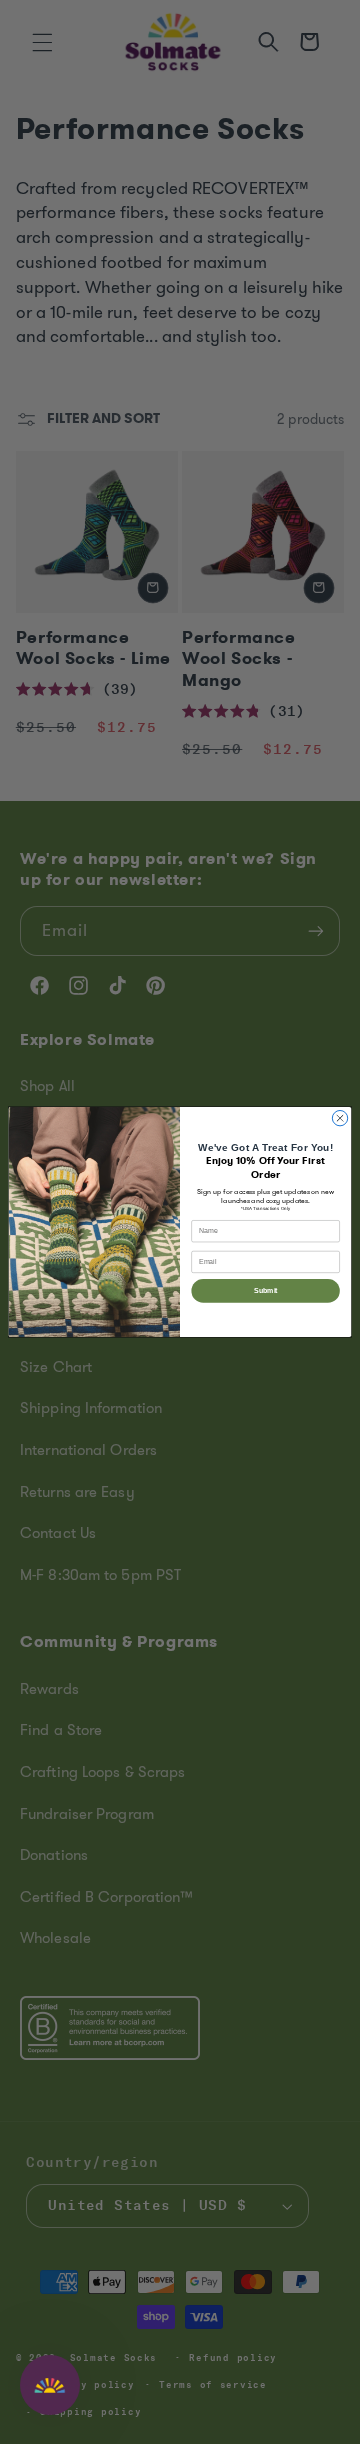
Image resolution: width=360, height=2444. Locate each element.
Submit (266, 1290)
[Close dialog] (339, 1118)
